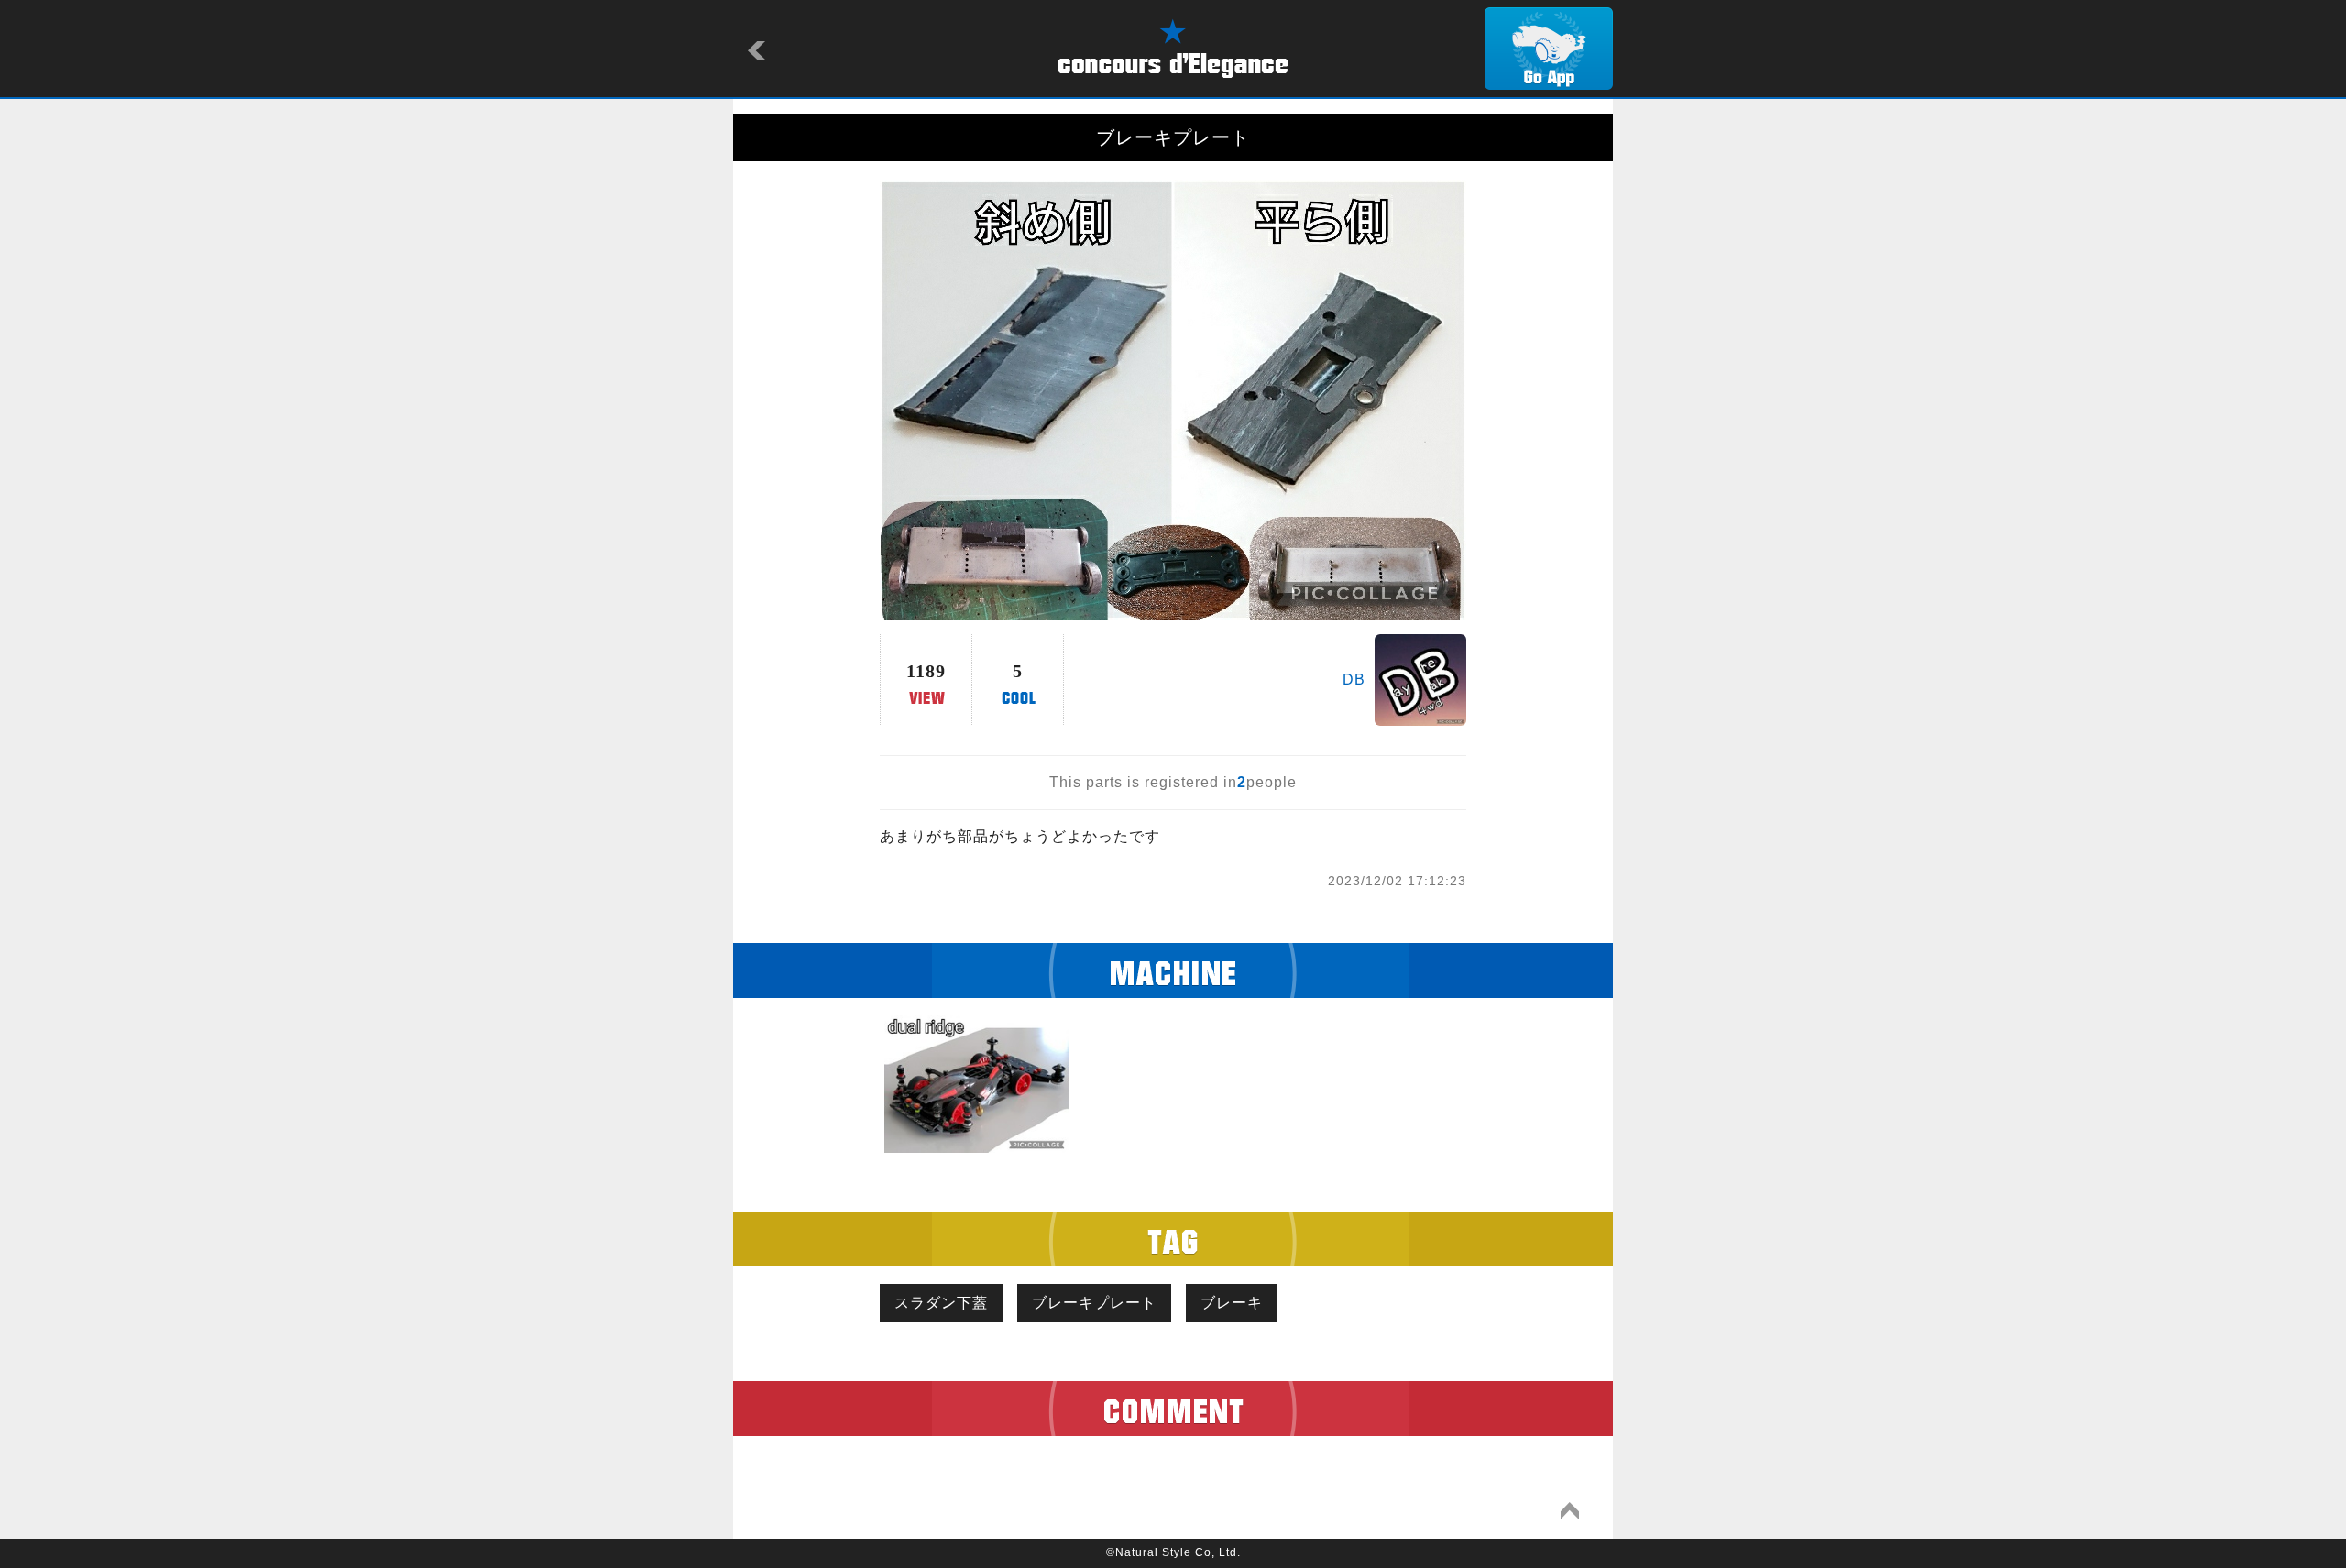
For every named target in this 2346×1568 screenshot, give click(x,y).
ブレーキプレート (1094, 1303)
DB (1354, 680)
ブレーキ (1232, 1303)
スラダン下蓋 (941, 1303)
